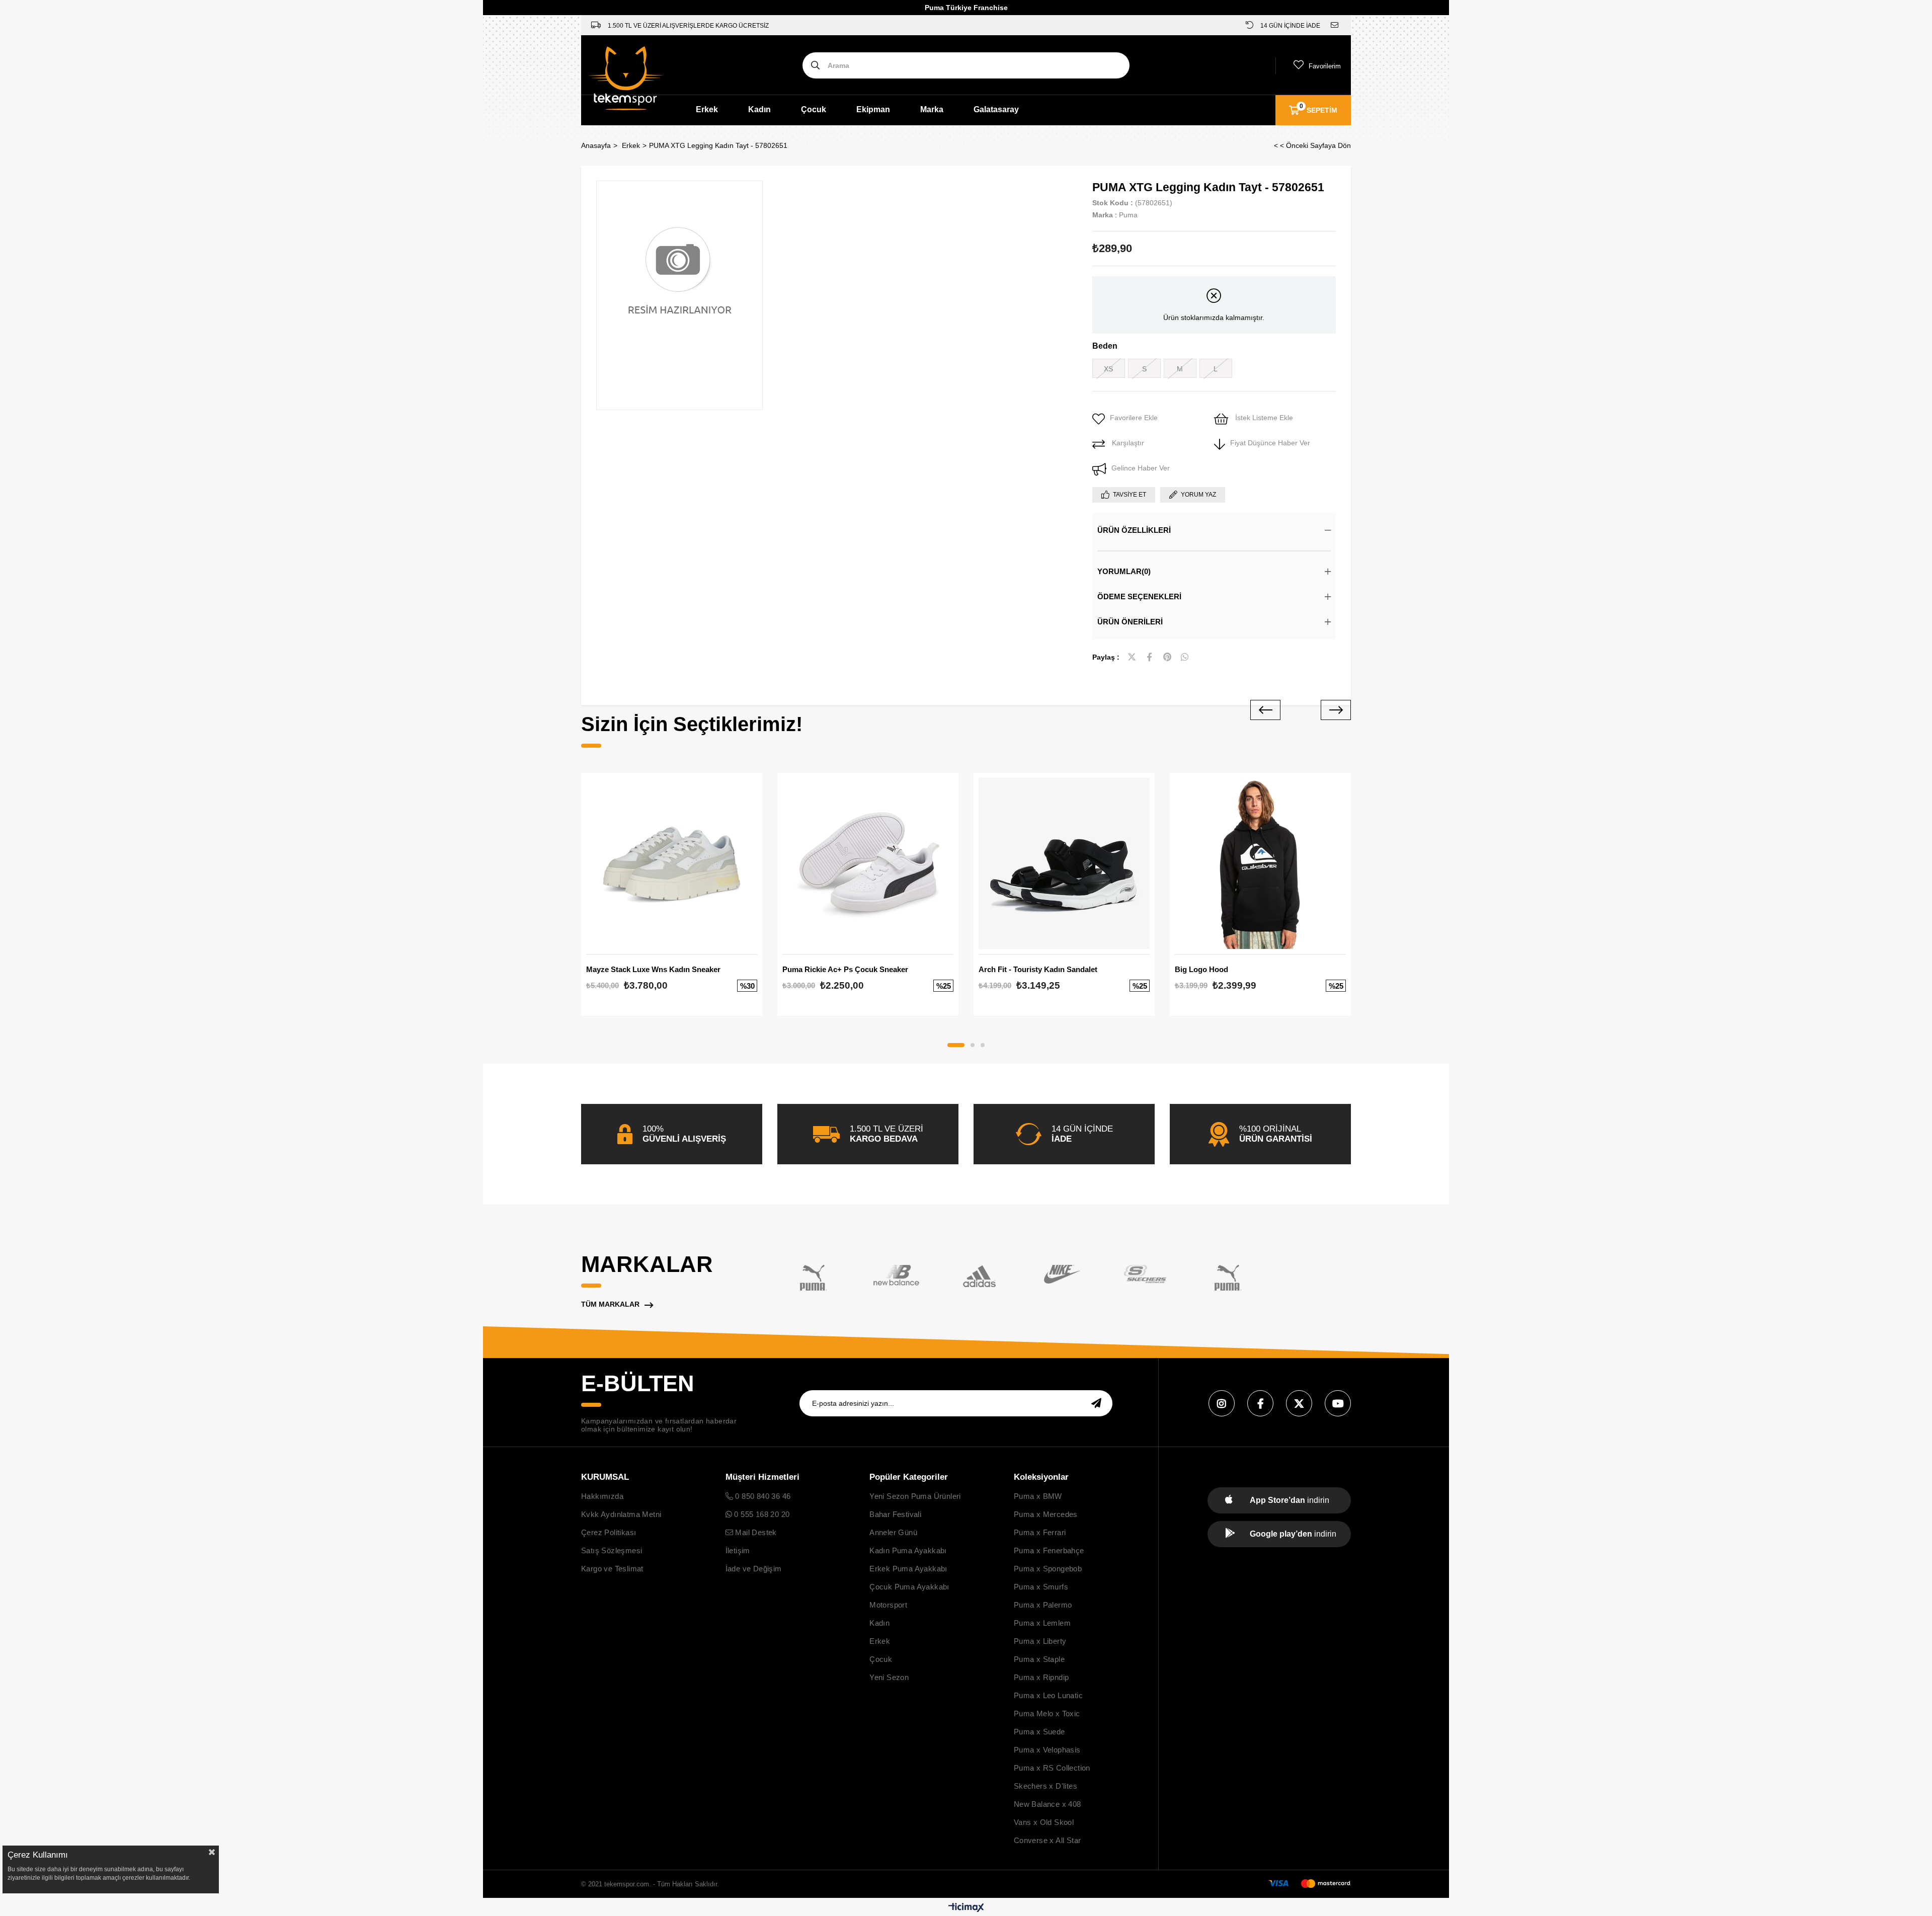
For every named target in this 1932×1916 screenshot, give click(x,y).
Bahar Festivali (895, 1514)
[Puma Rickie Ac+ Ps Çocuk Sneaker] (868, 863)
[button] (956, 1045)
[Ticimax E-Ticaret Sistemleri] (966, 1908)
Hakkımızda (602, 1496)
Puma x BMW (1038, 1496)
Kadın (759, 109)
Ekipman (873, 109)
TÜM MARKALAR (610, 1304)
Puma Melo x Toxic (1047, 1713)
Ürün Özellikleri (1134, 530)
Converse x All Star (1048, 1840)
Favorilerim (1325, 66)
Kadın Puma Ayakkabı (908, 1550)
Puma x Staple (1039, 1659)
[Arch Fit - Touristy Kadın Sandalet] (1064, 863)
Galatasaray (996, 109)
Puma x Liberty (1040, 1641)
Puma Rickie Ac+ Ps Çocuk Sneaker (845, 969)
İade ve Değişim (754, 1569)
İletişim (738, 1550)
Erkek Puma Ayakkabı (908, 1569)
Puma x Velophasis (1047, 1750)
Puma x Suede (1039, 1732)
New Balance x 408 (1048, 1804)
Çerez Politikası (609, 1532)
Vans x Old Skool (1044, 1822)
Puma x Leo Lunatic (1048, 1695)
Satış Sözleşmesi (612, 1550)
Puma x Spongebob (1048, 1569)
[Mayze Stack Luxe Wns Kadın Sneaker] (672, 863)
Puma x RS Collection (1052, 1768)
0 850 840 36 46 (762, 1496)
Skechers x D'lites (1045, 1786)
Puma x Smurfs (1041, 1587)
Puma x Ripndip (1041, 1677)
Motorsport (888, 1605)
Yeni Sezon (889, 1677)
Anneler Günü (893, 1532)
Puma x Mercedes (1046, 1514)
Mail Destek (755, 1532)
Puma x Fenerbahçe (1049, 1550)
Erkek (707, 109)
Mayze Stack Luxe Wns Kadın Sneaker (653, 969)
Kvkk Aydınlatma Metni (621, 1514)
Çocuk (814, 109)
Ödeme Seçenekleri (1139, 596)
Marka (932, 109)
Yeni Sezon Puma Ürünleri (915, 1496)
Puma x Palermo (1043, 1605)
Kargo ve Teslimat (612, 1569)
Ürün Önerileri (1130, 622)
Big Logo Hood (1201, 969)
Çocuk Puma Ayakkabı (909, 1587)
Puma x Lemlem (1042, 1623)
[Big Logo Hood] (1260, 863)
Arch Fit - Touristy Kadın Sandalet (1038, 969)
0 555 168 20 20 (761, 1514)
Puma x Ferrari (1040, 1532)
